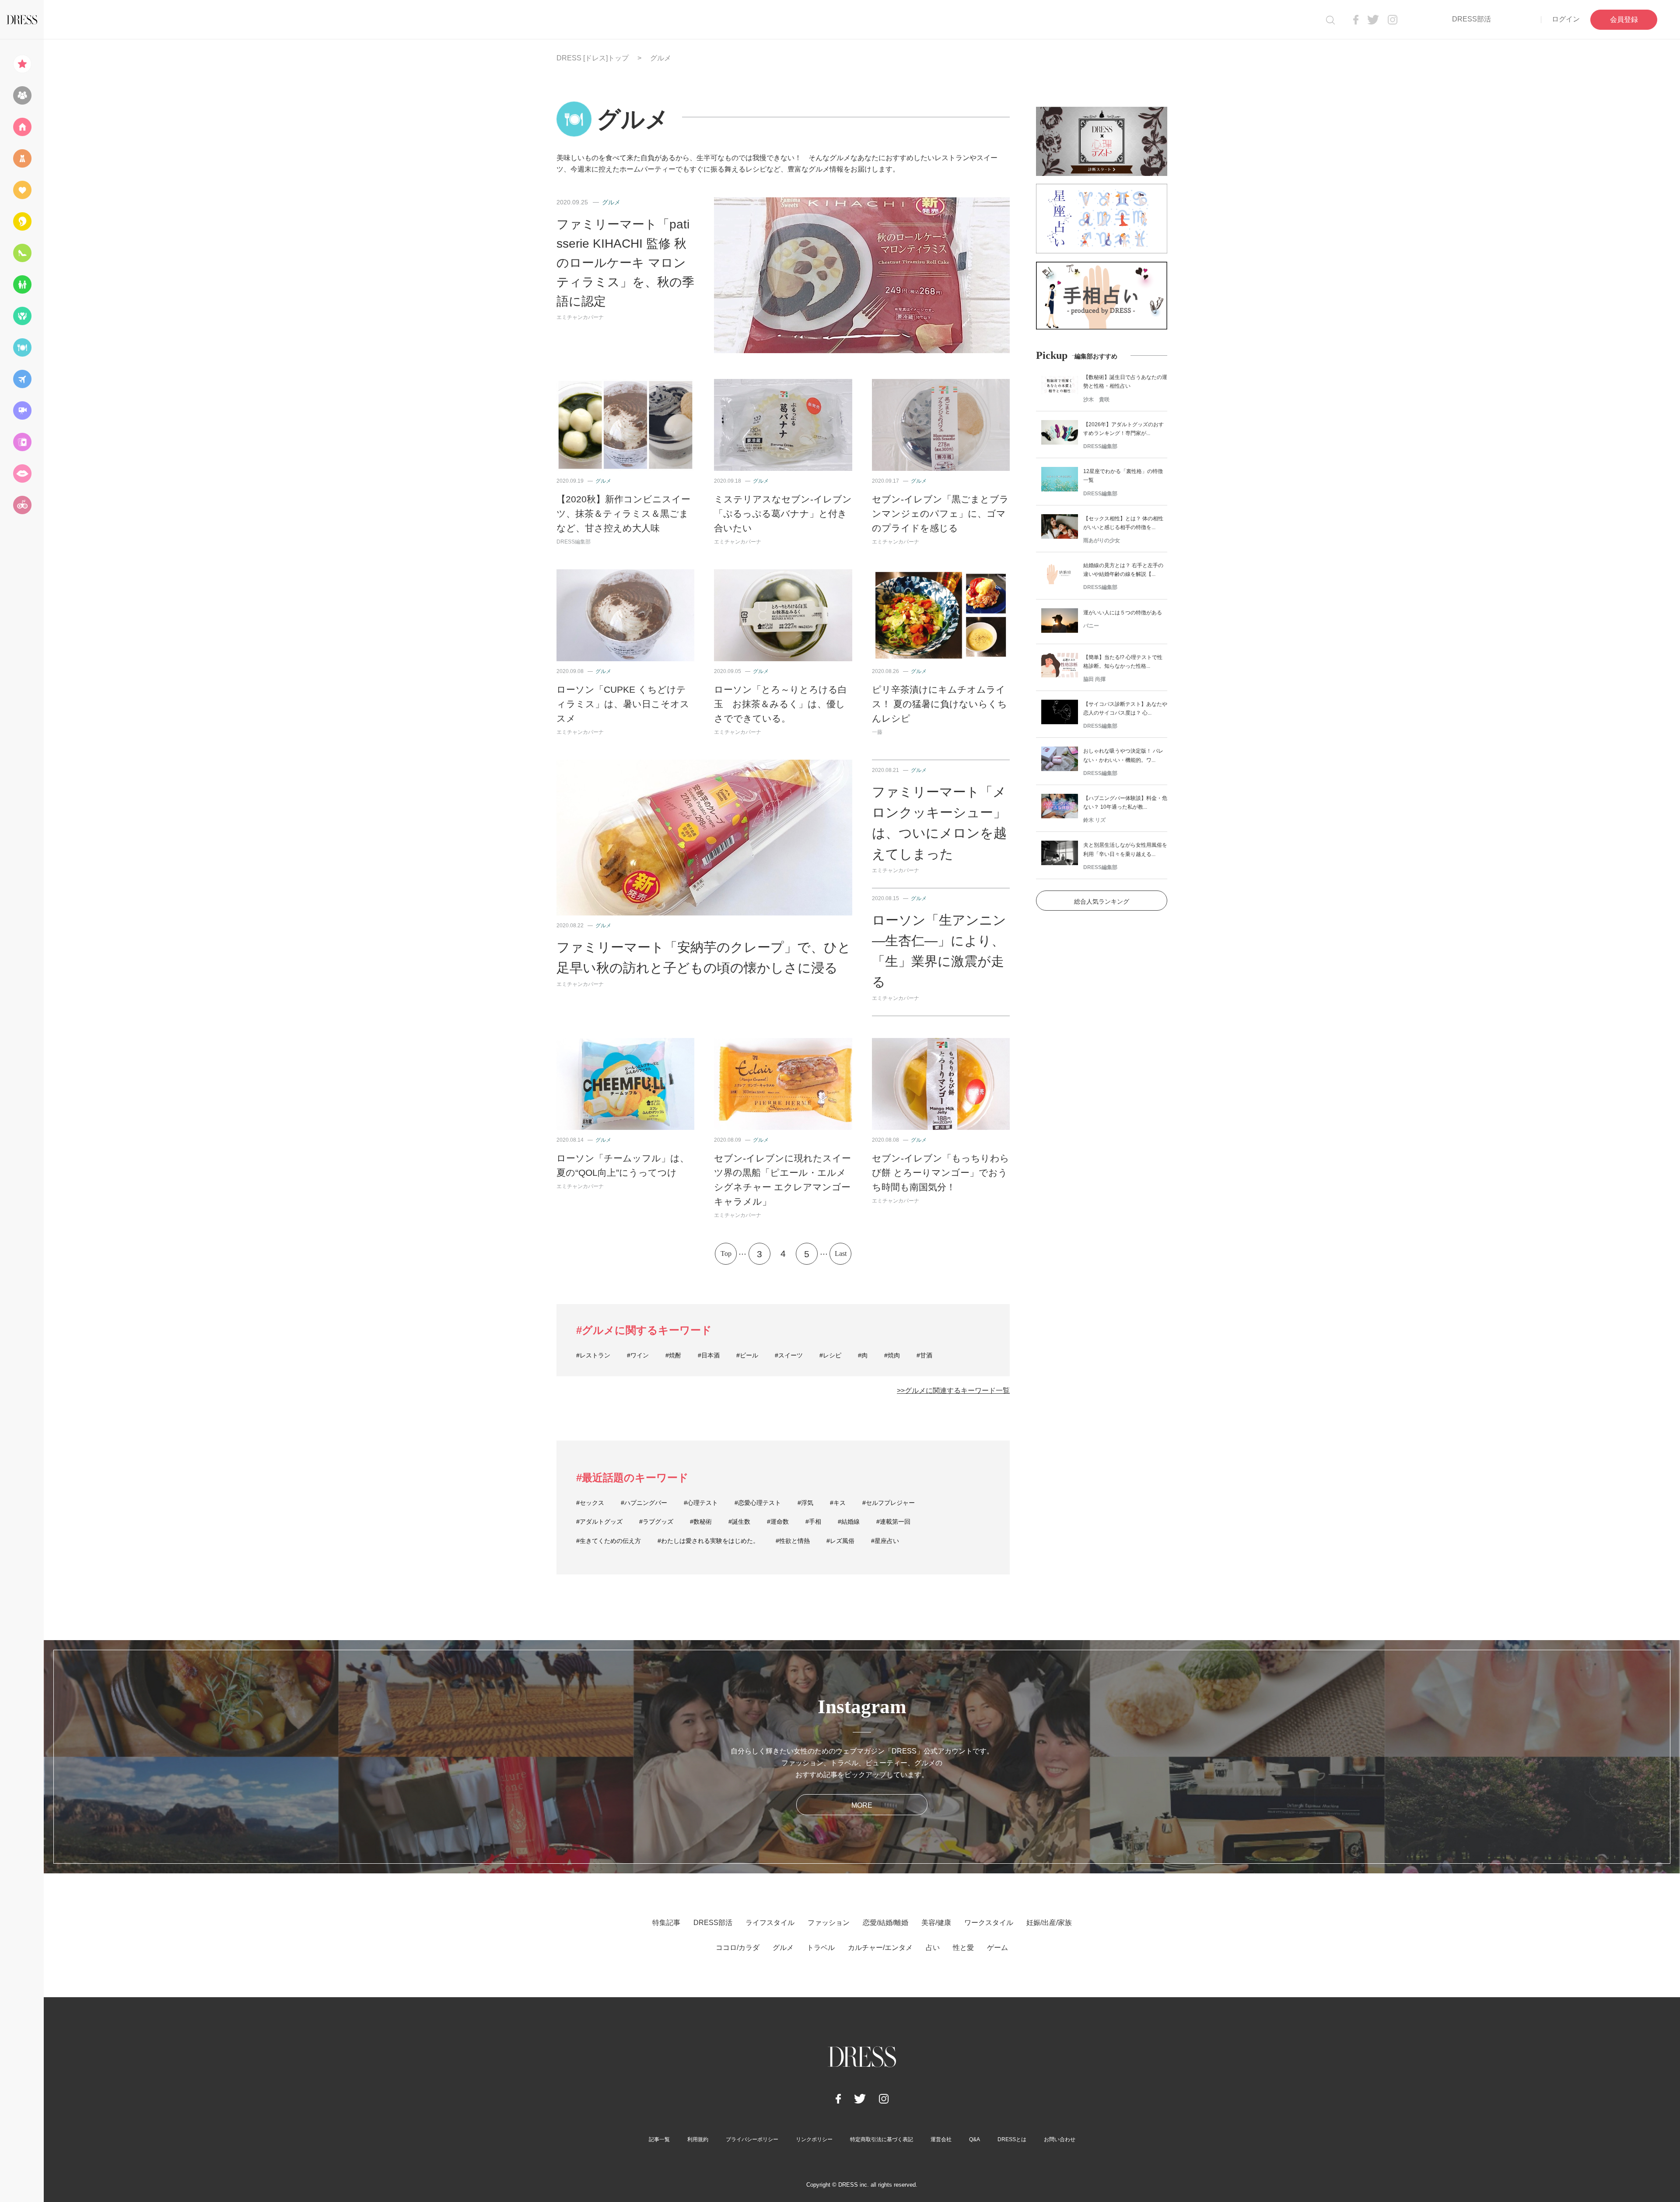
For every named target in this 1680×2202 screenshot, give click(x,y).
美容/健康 (936, 1923)
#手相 (813, 1522)
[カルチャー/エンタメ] (22, 410)
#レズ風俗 (840, 1541)
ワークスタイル (989, 1923)
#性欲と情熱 (793, 1541)
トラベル (821, 1948)
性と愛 (963, 1948)
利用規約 (698, 2139)
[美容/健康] (22, 221)
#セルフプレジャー (889, 1503)
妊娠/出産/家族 (1049, 1923)
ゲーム (997, 1948)
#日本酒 (709, 1355)
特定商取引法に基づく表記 (882, 2139)
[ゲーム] (22, 505)
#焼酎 (673, 1355)
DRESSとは (1012, 2139)
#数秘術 (701, 1522)
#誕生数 (739, 1522)
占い (933, 1948)
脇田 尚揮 (1094, 679)
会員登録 (1624, 19)
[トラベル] (22, 379)
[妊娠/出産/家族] (22, 284)
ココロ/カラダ (738, 1948)
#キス (838, 1503)
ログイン (1566, 19)
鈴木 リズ (1094, 820)
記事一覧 (659, 2139)
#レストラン (593, 1355)
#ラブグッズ (656, 1522)
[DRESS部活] (22, 95)
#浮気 (805, 1503)
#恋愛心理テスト (758, 1503)
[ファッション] (22, 158)
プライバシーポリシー (752, 2139)
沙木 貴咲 (1096, 400)
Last (841, 1254)
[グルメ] (22, 347)
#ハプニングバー (644, 1503)
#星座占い (885, 1541)
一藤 (877, 732)
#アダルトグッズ (599, 1522)
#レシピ (830, 1355)
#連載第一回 (893, 1522)
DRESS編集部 (574, 542)
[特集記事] (22, 64)
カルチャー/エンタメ (880, 1948)
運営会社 (941, 2139)
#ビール (747, 1355)
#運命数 (778, 1522)
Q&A (975, 2139)
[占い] (22, 442)
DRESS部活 (1472, 19)
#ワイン (638, 1355)
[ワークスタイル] (22, 253)
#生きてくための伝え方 (609, 1541)
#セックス (590, 1503)
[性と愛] (22, 473)
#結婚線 (849, 1522)
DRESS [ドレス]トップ (593, 58)
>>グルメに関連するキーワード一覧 (953, 1390)
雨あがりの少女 (1102, 540)
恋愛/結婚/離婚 (885, 1923)
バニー (1091, 626)
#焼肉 (892, 1355)
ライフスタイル (770, 1923)
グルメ (611, 202)
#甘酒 (924, 1355)
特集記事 (666, 1923)
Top (726, 1254)
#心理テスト (701, 1503)
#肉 (863, 1355)
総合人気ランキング (1102, 901)
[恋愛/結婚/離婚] (22, 190)
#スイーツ (789, 1355)
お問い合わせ (1060, 2139)
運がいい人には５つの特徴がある (1123, 613)
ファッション (829, 1923)
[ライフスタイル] (22, 127)
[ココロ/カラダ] (22, 316)
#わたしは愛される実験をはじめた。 (708, 1541)
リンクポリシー (814, 2139)
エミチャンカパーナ (580, 317)
